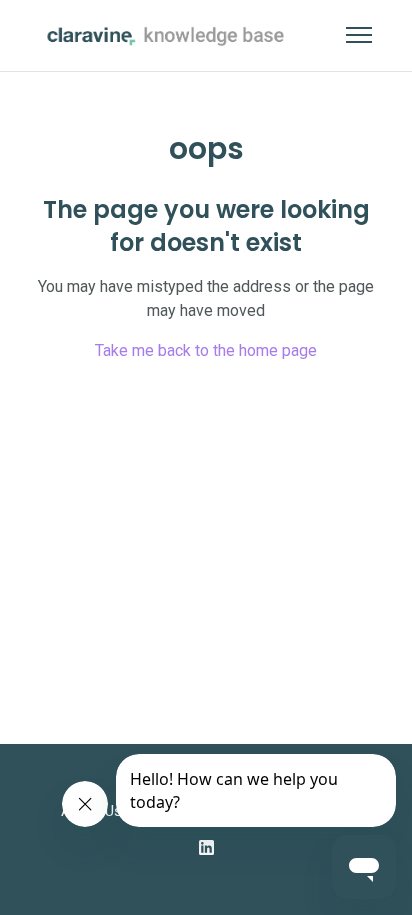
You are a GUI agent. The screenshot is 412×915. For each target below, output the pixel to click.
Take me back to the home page (206, 350)
